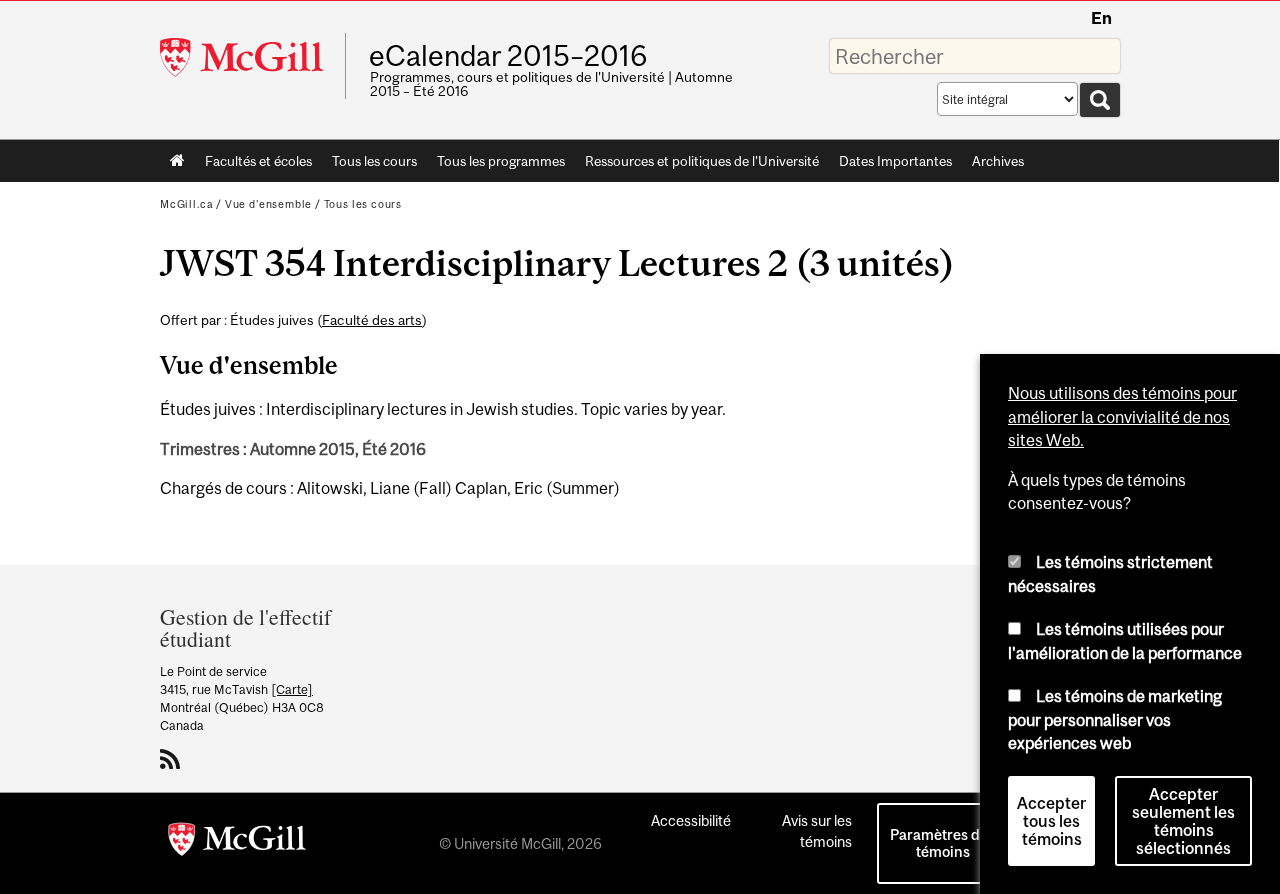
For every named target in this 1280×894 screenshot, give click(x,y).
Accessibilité (691, 820)
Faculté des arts (372, 320)
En (1101, 18)
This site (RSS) (173, 759)
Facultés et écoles (253, 165)
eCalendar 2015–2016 (508, 56)
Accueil (177, 161)
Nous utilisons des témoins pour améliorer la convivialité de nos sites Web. (1122, 416)
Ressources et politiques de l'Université (702, 161)
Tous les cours (374, 161)
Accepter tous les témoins (1051, 821)
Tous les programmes (501, 161)
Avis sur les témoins (817, 831)
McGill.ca (186, 204)
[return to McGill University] (237, 843)
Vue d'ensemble (268, 204)
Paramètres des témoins (942, 843)
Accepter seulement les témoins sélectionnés (1183, 821)
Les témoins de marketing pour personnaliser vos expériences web (1115, 719)
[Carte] (292, 689)
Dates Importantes (895, 161)
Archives (998, 161)
